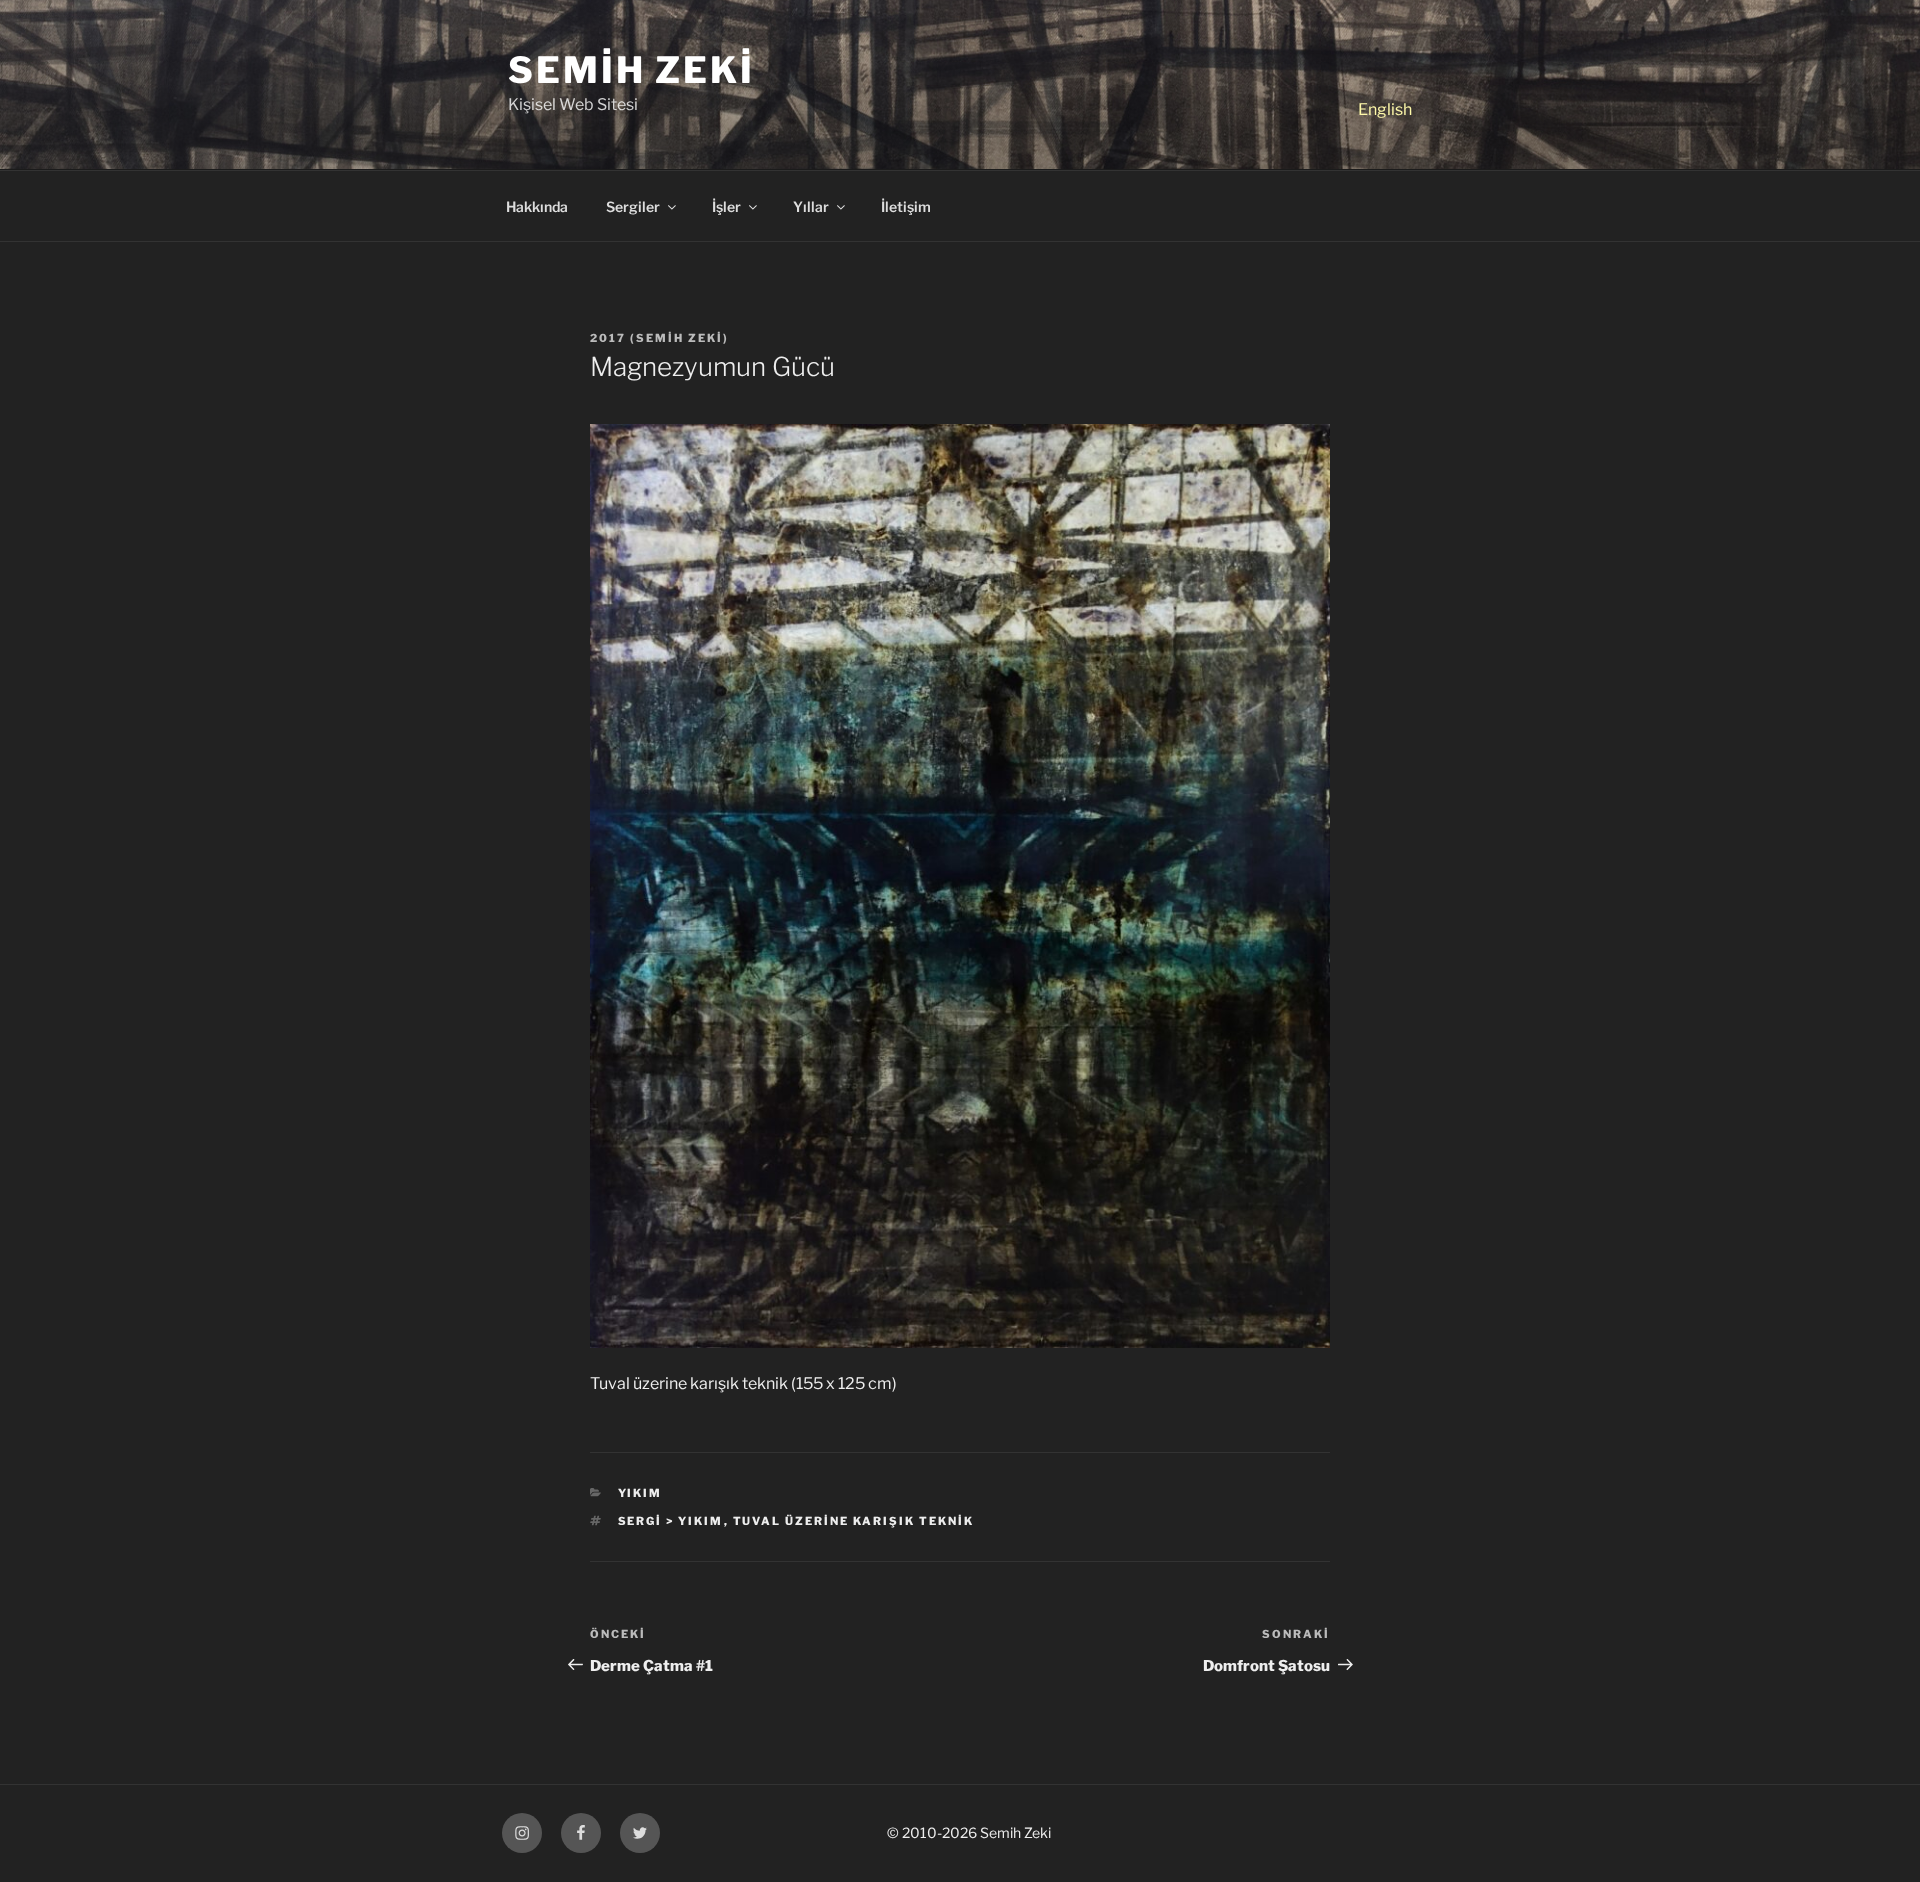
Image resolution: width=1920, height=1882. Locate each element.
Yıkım (640, 1493)
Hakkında (537, 206)
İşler (726, 206)
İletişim (906, 206)
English (1385, 109)
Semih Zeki (631, 70)
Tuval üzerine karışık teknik (854, 1521)
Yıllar (811, 206)
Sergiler (633, 206)
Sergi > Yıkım (671, 1521)
